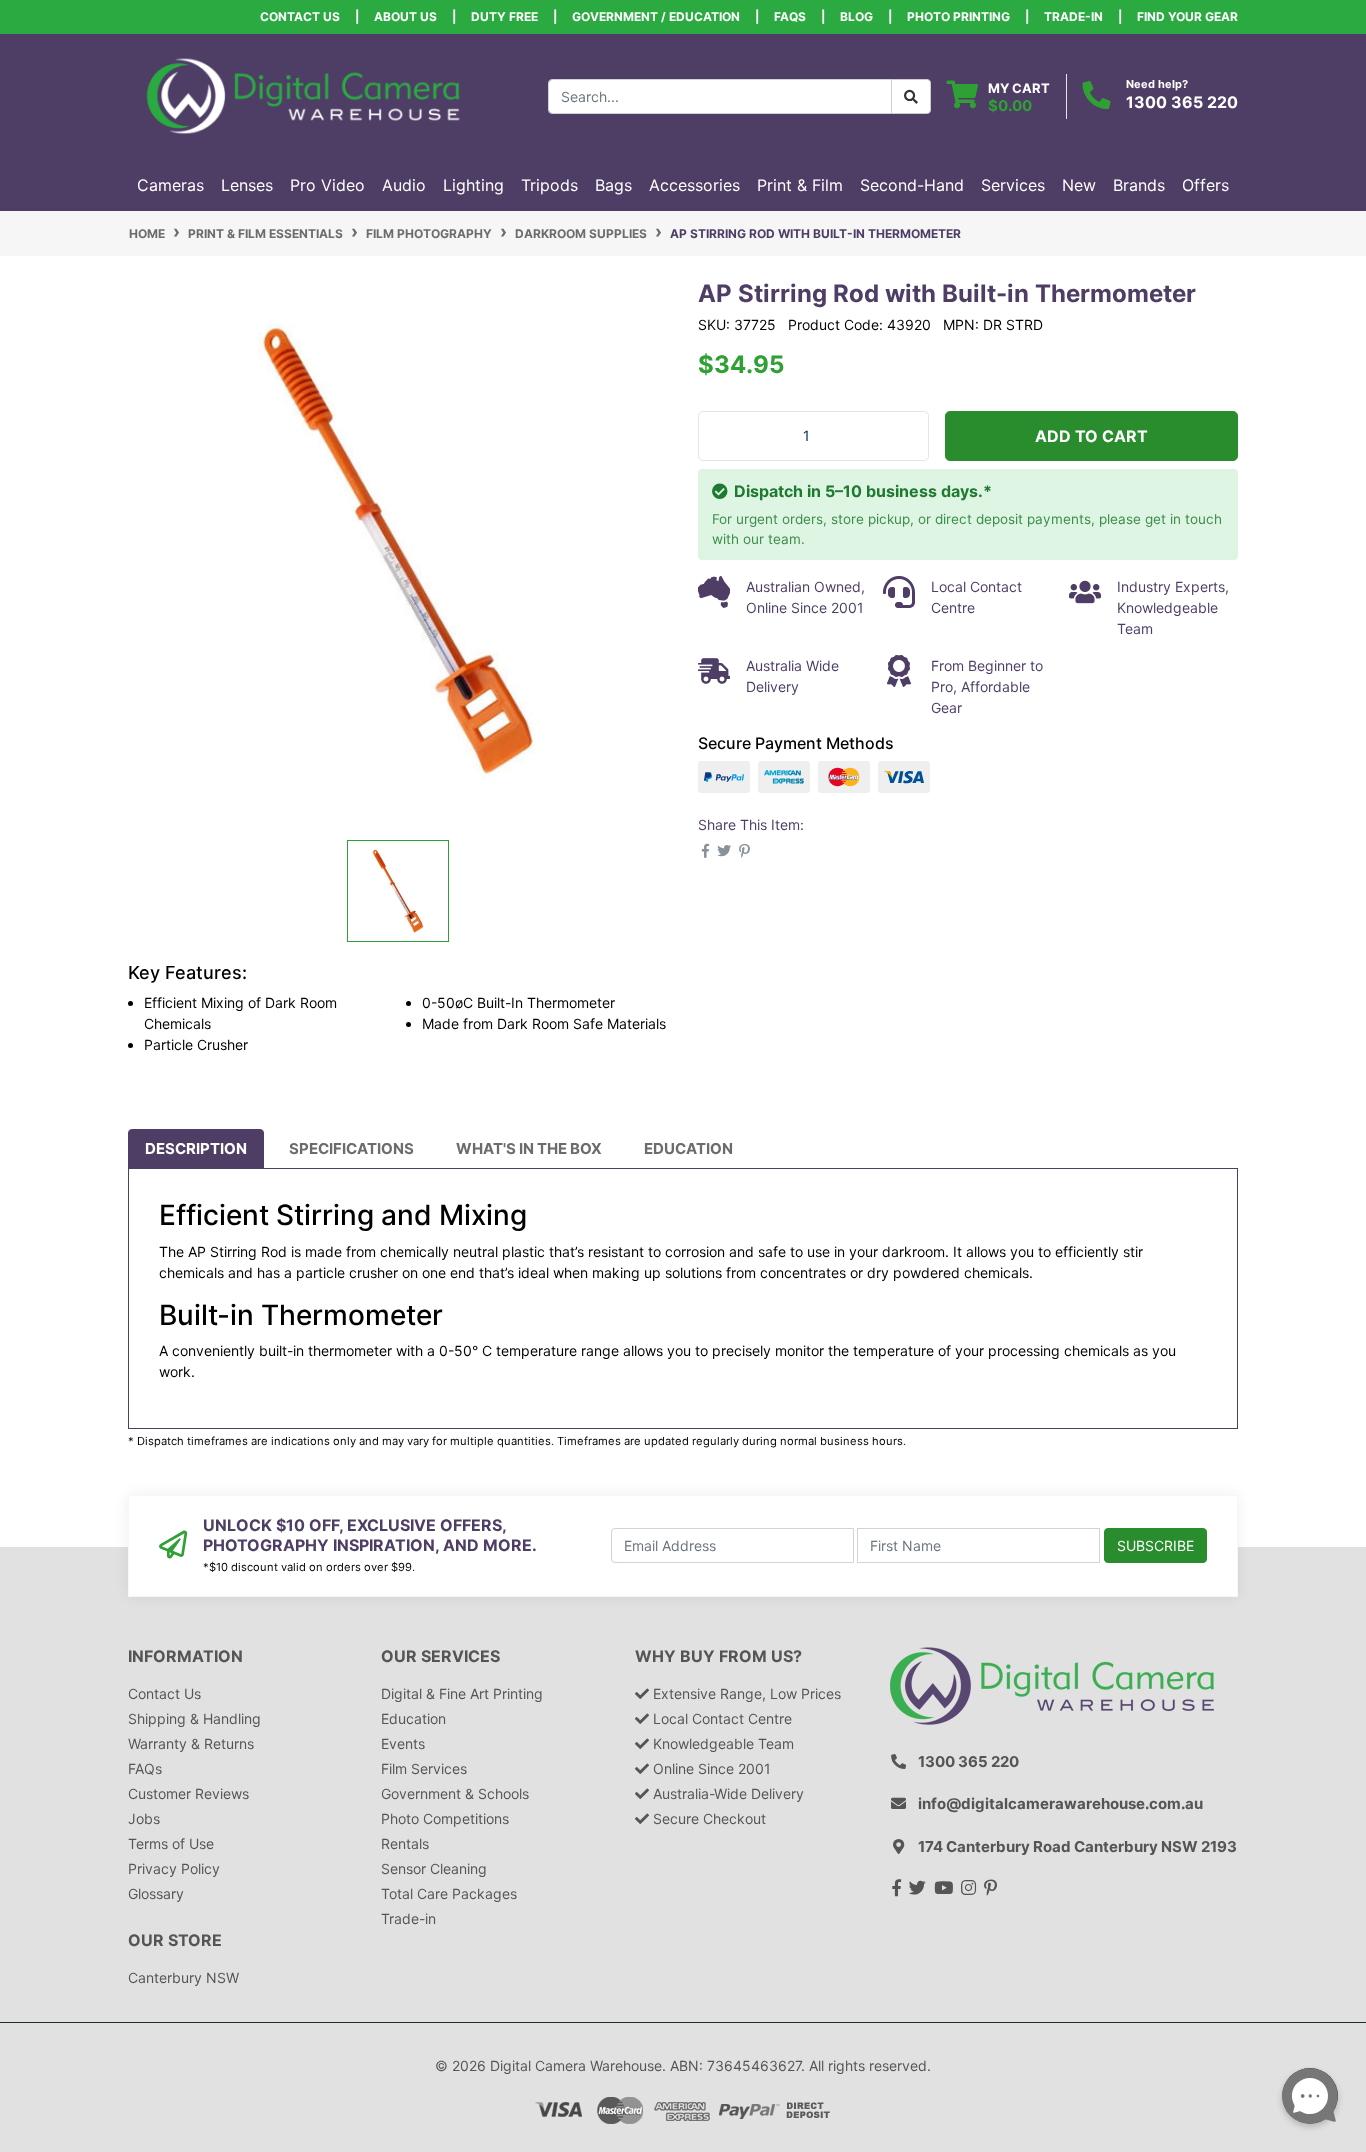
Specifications (351, 1148)
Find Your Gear (1187, 16)
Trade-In (1073, 16)
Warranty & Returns (191, 1743)
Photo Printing (958, 16)
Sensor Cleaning (434, 1868)
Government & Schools (455, 1793)
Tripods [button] (549, 185)
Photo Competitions (445, 1818)
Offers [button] (1205, 185)
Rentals (405, 1843)
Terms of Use (171, 1843)
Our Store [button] (175, 1940)
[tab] (196, 1149)
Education (688, 1148)
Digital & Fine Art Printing (462, 1693)
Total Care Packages (449, 1893)
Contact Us (300, 16)
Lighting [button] (473, 185)
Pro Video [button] (327, 185)
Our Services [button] (440, 1656)
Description (196, 1148)
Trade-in (408, 1918)
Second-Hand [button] (912, 185)
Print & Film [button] (800, 185)
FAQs (790, 16)
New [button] (1079, 185)
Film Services (424, 1768)
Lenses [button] (247, 185)
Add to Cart (1091, 436)
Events (403, 1743)
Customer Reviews (188, 1793)
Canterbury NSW (183, 1977)
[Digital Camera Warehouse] (303, 94)
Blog (856, 16)
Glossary (156, 1893)
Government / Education (656, 16)
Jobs (144, 1818)
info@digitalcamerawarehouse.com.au (1060, 1803)
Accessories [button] (694, 185)
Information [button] (185, 1656)
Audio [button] (404, 185)
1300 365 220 (1182, 102)
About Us (405, 16)
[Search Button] (911, 96)
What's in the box (529, 1148)
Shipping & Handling (194, 1718)
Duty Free (504, 16)
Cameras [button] (170, 185)
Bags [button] (613, 185)
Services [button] (1013, 185)
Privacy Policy (174, 1868)
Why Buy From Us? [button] (718, 1656)
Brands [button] (1139, 185)
